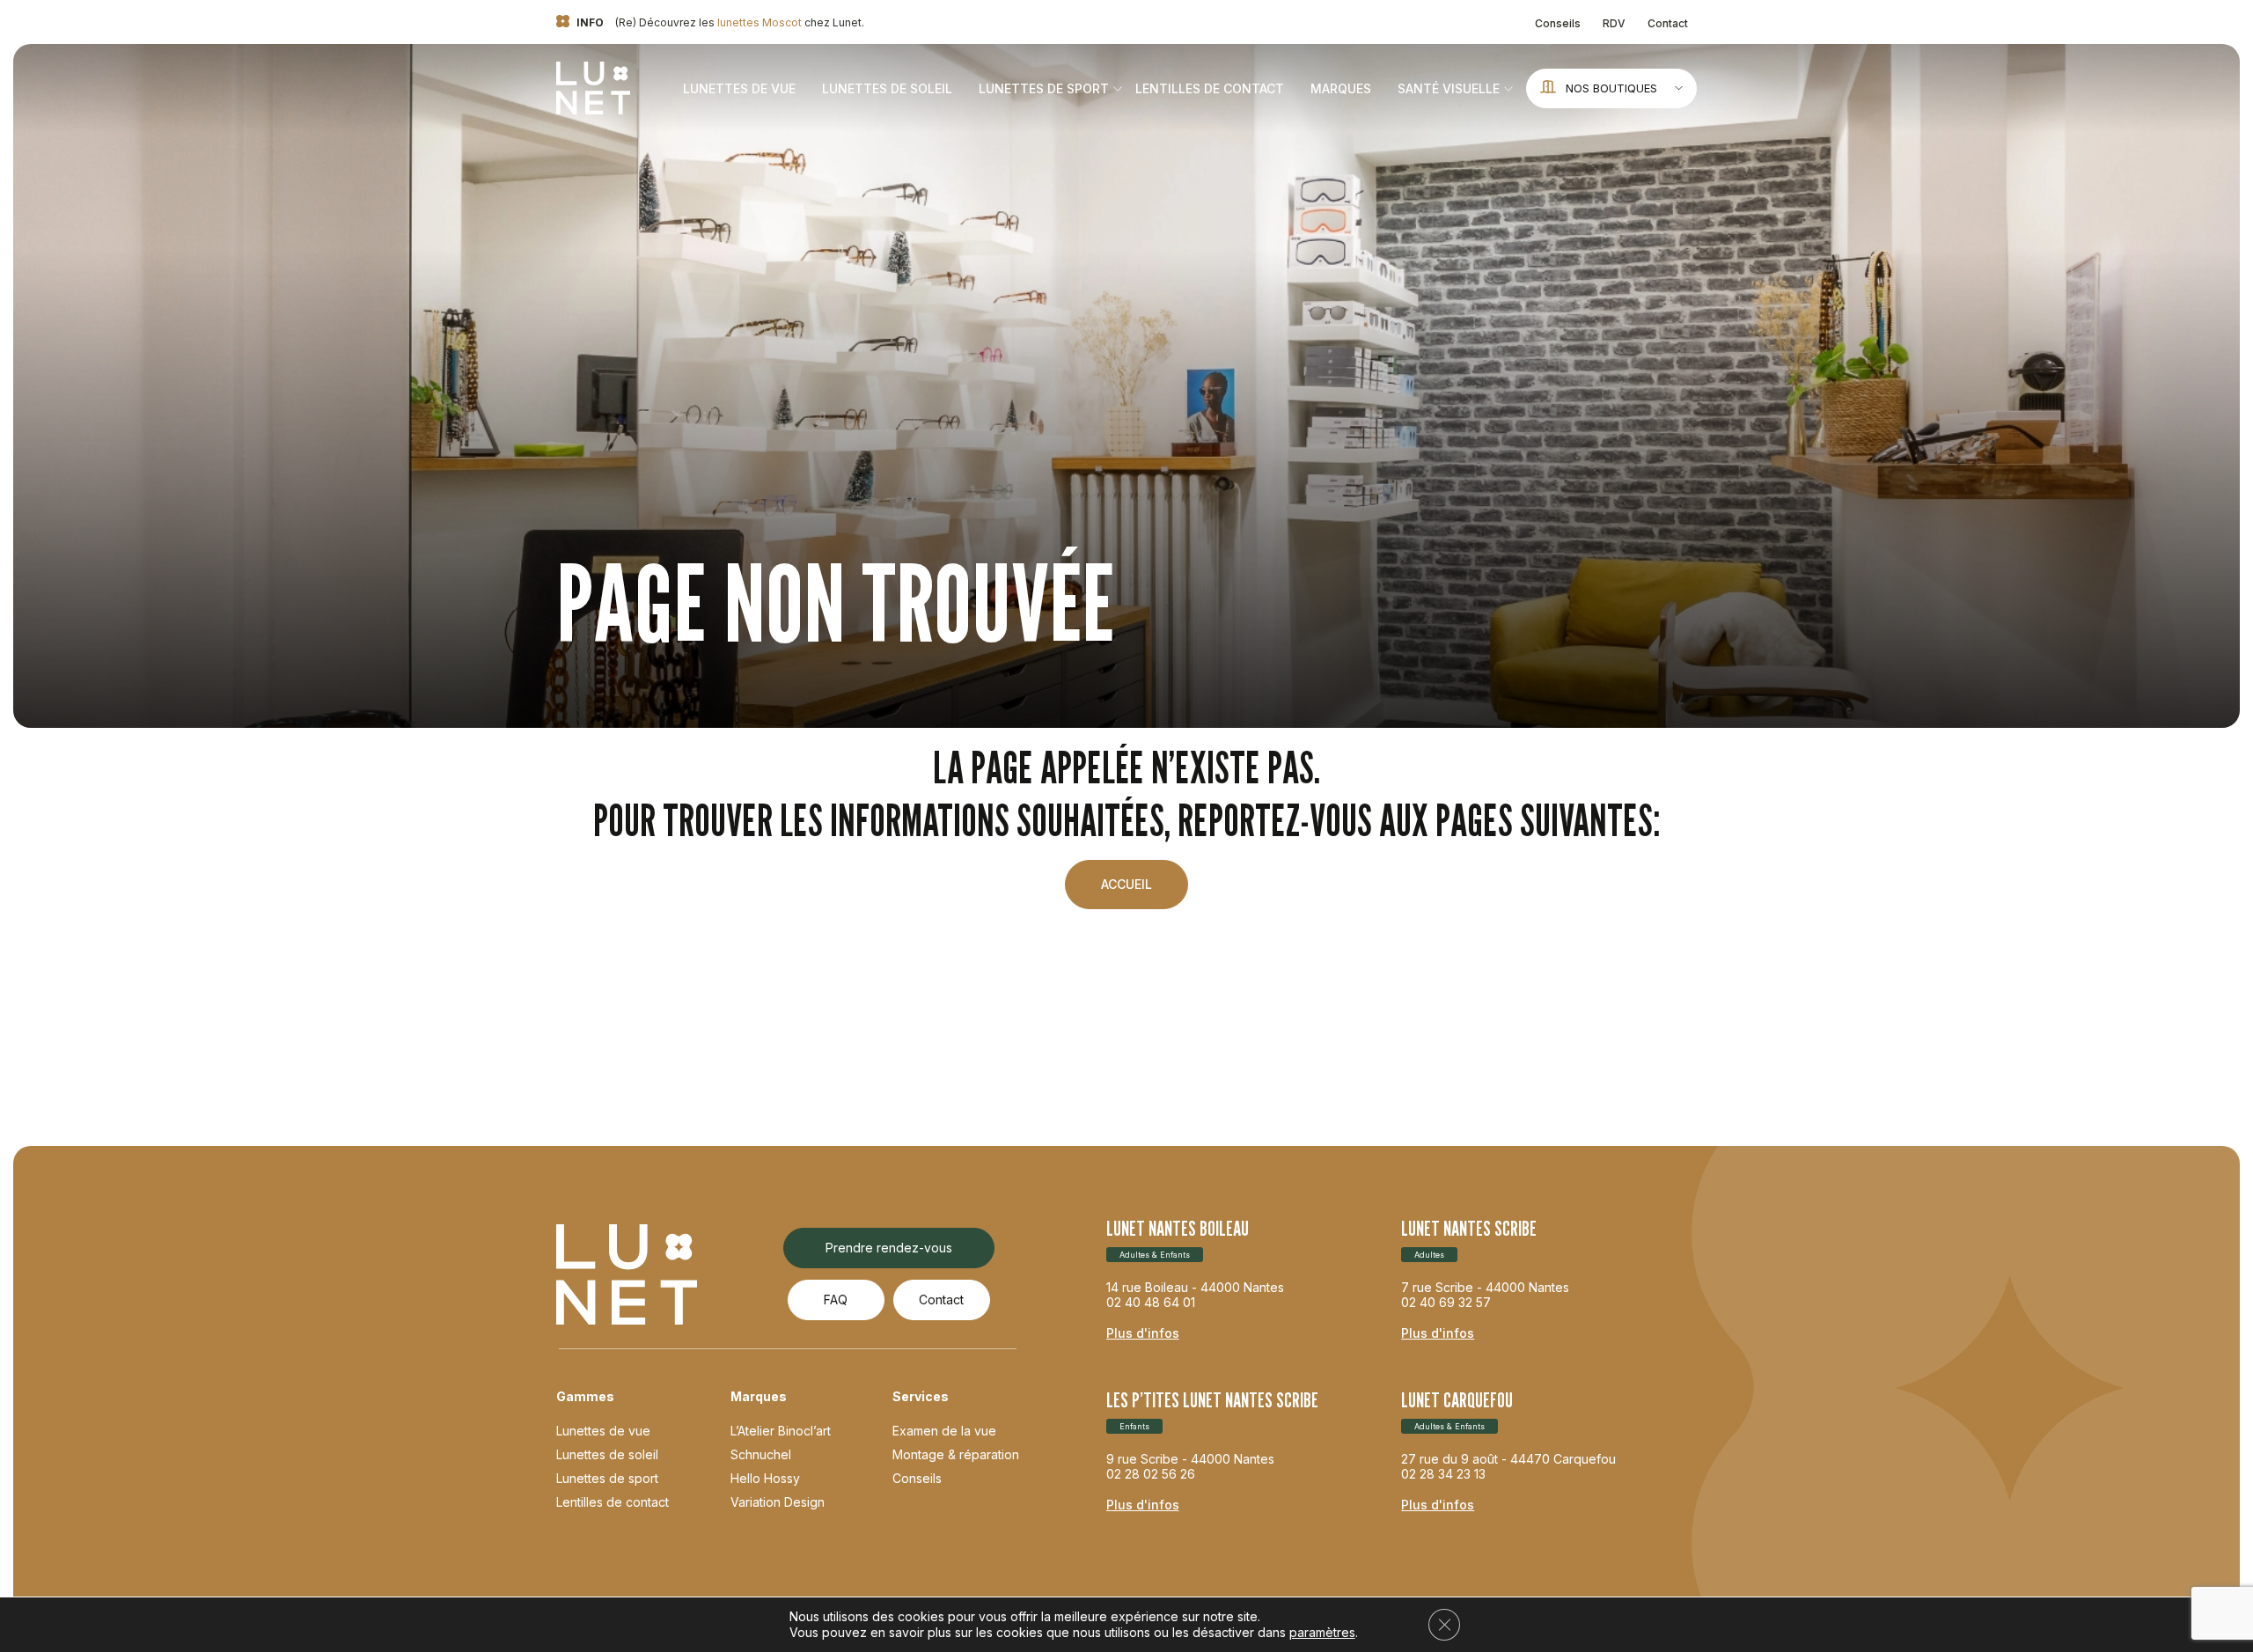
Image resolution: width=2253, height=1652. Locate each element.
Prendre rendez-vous (889, 1248)
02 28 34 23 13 (1443, 1474)
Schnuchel (761, 1454)
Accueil (1126, 884)
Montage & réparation (956, 1454)
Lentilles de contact (1210, 88)
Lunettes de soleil (887, 88)
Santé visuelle (1449, 88)
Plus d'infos (1143, 1333)
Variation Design (778, 1502)
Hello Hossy (765, 1478)
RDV (1614, 23)
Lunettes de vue (739, 88)
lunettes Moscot (760, 22)
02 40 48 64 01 (1151, 1302)
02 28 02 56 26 (1151, 1474)
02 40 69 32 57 (1446, 1302)
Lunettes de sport (1044, 88)
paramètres (1322, 1632)
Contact (1668, 23)
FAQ (836, 1300)
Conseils (1558, 23)
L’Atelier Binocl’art (781, 1431)
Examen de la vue (944, 1431)
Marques (1341, 88)
